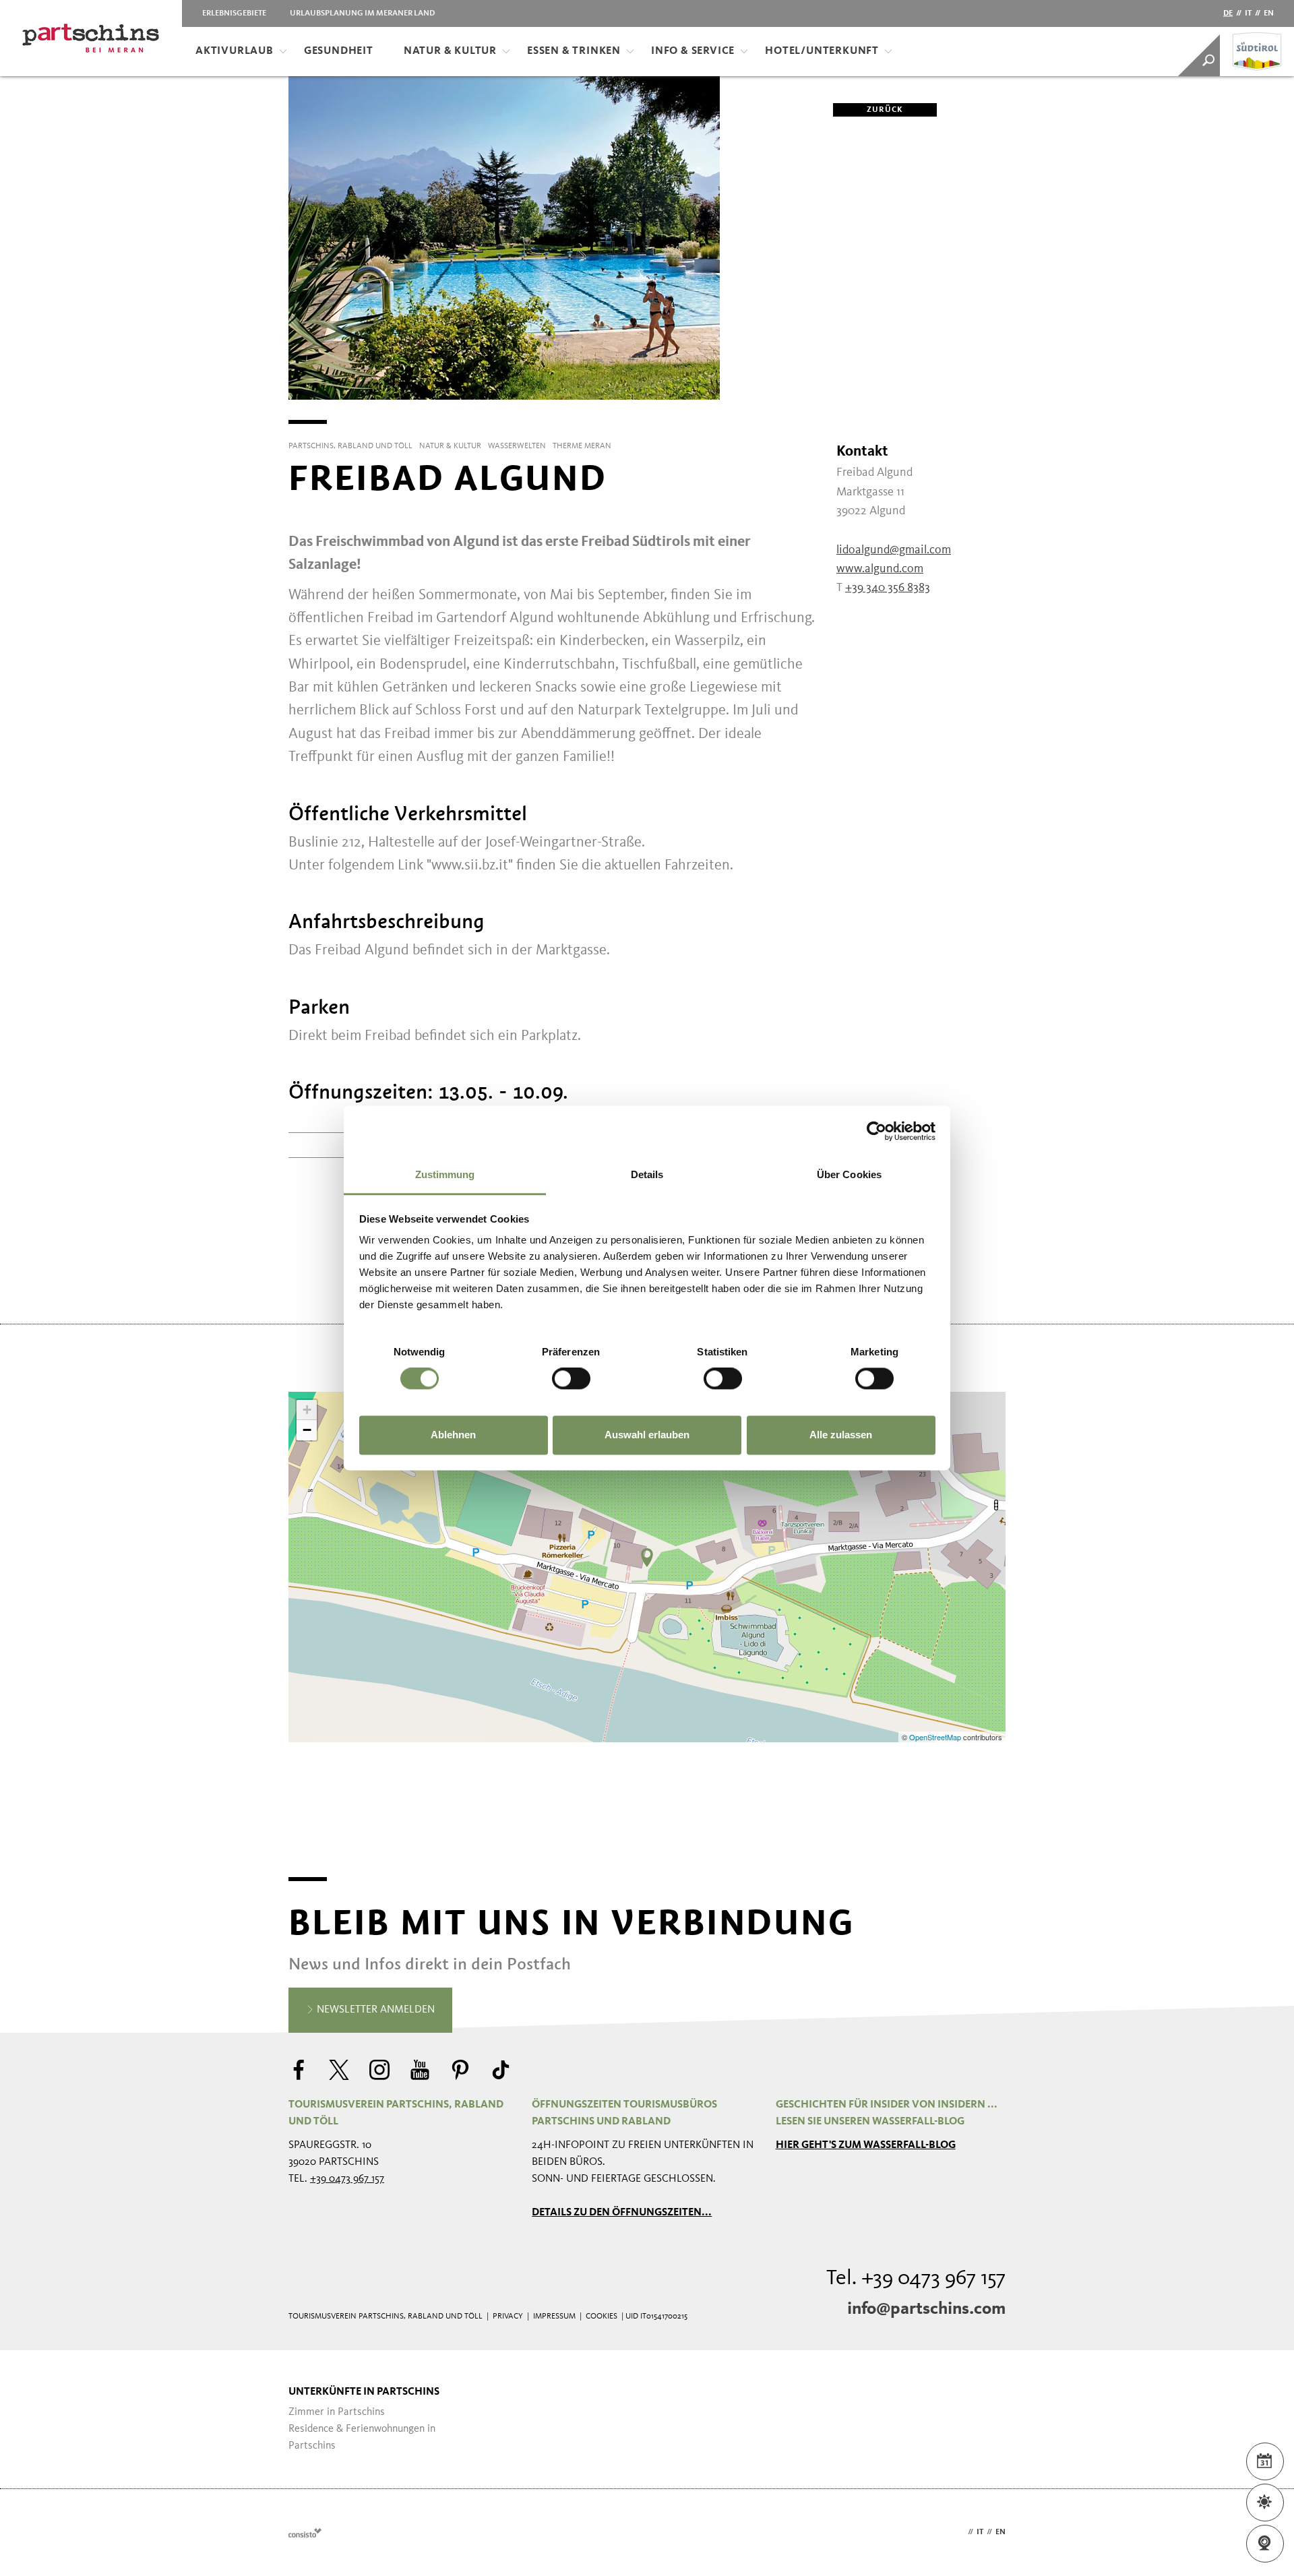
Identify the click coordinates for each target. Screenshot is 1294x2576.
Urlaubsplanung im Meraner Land (362, 13)
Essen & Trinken (574, 51)
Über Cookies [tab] (849, 1174)
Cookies (602, 2317)
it (1248, 13)
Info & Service (693, 51)
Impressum (554, 2317)
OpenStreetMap (936, 1737)
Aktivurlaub (235, 51)
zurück (885, 110)
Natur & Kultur (450, 51)
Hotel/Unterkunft (822, 51)
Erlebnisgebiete (234, 13)
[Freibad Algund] (647, 1558)
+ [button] (307, 1410)
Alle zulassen (841, 1435)
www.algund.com (880, 569)
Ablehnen (453, 1435)
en (1269, 13)
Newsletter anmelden (374, 2010)
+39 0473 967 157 (347, 2179)
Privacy (508, 2317)
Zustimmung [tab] (445, 1174)
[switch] (571, 1379)
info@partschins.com (926, 2309)
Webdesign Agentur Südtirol (305, 2533)
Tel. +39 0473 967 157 (916, 2279)
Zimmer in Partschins (337, 2412)
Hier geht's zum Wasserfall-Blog (866, 2145)
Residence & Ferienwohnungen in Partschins (362, 2437)
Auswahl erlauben (647, 1435)
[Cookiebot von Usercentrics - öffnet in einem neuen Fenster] (876, 1131)
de (1228, 13)
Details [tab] (647, 1174)
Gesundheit (339, 51)
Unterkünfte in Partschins (364, 2392)
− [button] (307, 1430)
